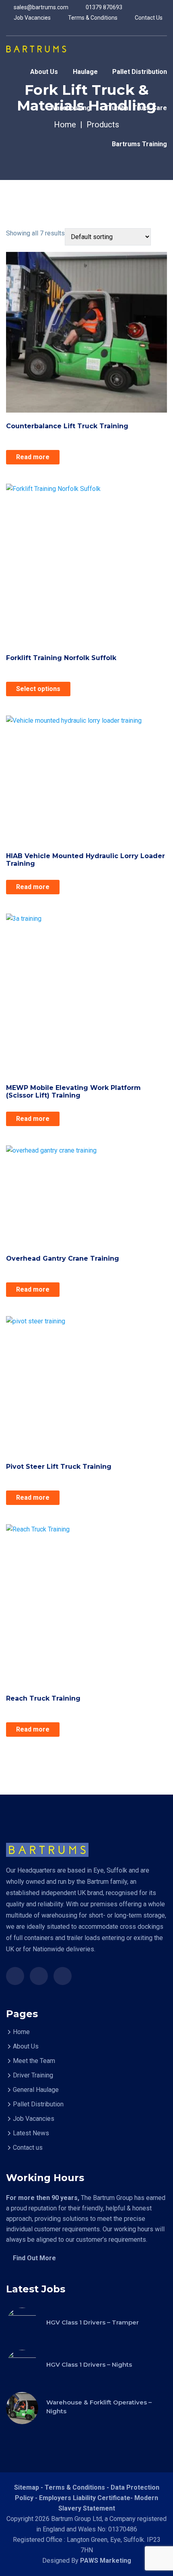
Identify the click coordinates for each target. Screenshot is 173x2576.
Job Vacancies (32, 18)
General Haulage (36, 2090)
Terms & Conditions (92, 18)
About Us (44, 72)
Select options (38, 689)
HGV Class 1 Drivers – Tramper (93, 2322)
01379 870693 (103, 7)
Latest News (31, 2133)
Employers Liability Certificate (85, 2498)
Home (21, 2032)
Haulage (85, 72)
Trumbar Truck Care (136, 108)
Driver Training (33, 2075)
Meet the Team (34, 2061)
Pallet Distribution (140, 72)
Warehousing (70, 108)
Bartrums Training (139, 144)
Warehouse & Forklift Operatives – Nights (99, 2407)
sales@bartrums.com (40, 7)
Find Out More (34, 2258)
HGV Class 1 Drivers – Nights (89, 2364)
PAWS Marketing (106, 2561)
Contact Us (148, 18)
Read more (33, 457)
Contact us (28, 2148)
